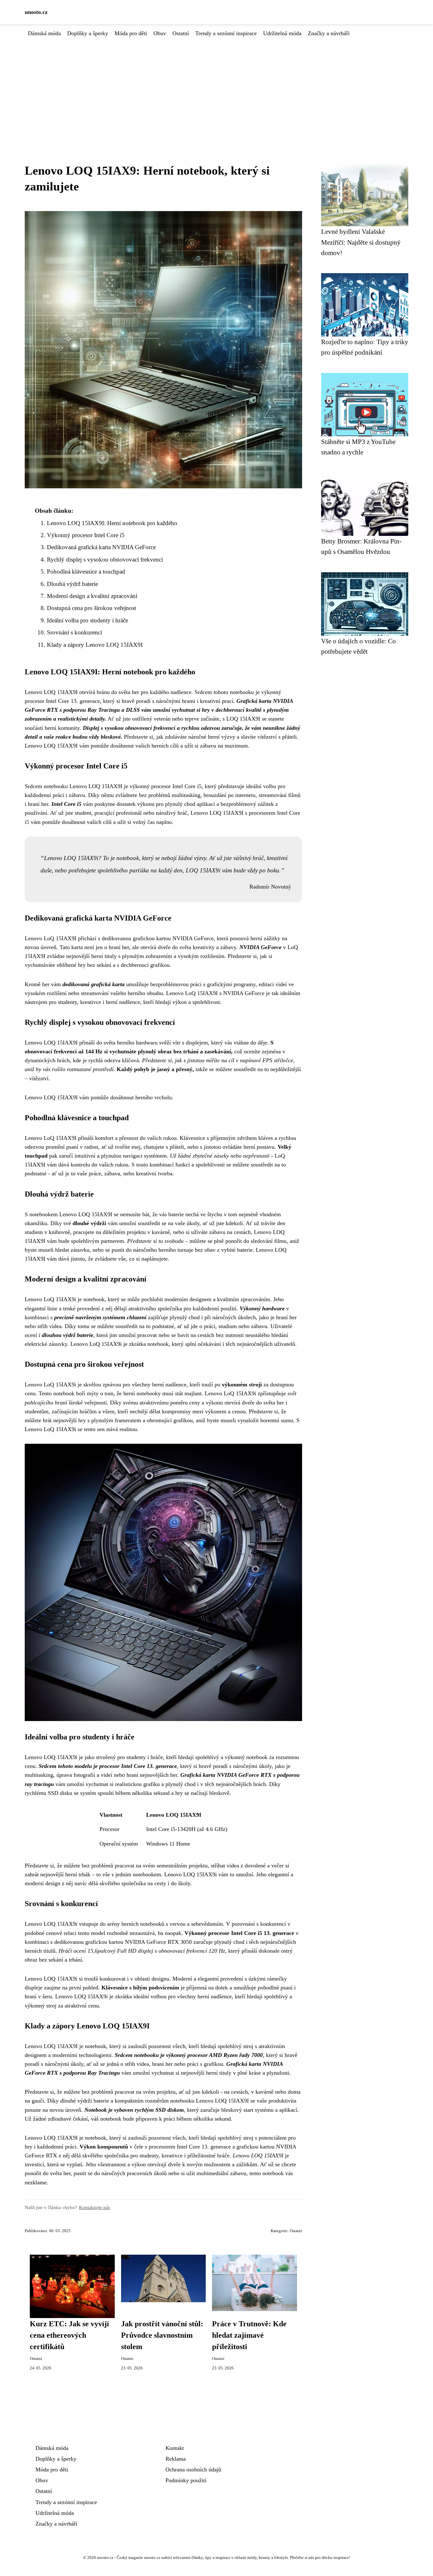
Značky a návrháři (329, 33)
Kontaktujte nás (94, 2207)
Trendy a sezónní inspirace (226, 33)
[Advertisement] (217, 85)
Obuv (160, 33)
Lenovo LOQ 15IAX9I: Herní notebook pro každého (112, 523)
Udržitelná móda (282, 33)
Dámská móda (44, 33)
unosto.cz (36, 12)
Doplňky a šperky (88, 33)
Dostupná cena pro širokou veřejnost (91, 608)
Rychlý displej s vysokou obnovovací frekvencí (105, 559)
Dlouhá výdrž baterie (72, 584)
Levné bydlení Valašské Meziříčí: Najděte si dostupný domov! (361, 242)
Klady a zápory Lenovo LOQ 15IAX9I (95, 645)
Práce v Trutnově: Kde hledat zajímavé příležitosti (249, 2335)
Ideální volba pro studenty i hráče (87, 620)
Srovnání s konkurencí (74, 632)
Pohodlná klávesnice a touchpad (86, 572)
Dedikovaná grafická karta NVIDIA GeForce (101, 547)
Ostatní (181, 33)
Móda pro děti (131, 33)
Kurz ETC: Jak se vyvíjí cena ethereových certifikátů (69, 2335)
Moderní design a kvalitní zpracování (92, 596)
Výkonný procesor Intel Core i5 (86, 535)
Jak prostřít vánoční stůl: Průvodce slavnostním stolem (162, 2335)
